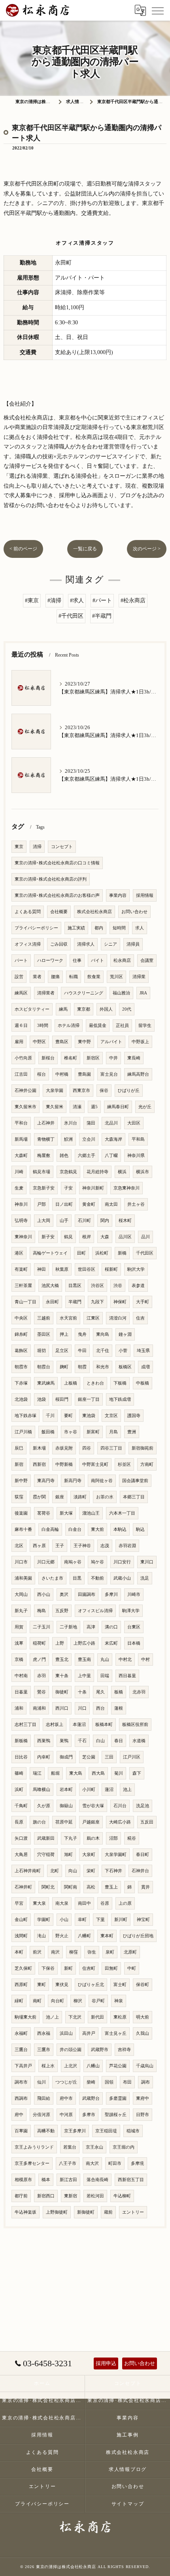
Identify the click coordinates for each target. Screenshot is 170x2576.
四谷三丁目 (111, 1448)
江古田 (21, 1074)
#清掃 (54, 600)
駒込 (140, 1529)
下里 (100, 1920)
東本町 (107, 1936)
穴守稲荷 (46, 1855)
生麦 (19, 1188)
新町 (68, 1968)
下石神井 (113, 1871)
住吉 (140, 1318)
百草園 (21, 2131)
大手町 (143, 1302)
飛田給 (44, 2098)
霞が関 (39, 1497)
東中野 (84, 1042)
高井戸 (89, 2033)
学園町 (44, 1920)
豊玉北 (62, 1660)
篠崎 (19, 1773)
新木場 (39, 1448)
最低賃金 (98, 1026)
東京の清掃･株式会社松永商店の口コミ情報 (57, 863)
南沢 (55, 1952)
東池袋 (89, 1416)
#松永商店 (133, 600)
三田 (109, 1757)
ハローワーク (50, 960)
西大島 (98, 1773)
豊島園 (84, 1074)
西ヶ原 (39, 1546)
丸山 (105, 1660)
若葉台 (70, 2147)
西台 (100, 1708)
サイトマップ (128, 2504)
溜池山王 (91, 1513)
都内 (99, 928)
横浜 (122, 1172)
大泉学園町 (116, 1855)
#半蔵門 (102, 616)
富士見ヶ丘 (116, 2033)
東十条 (62, 1676)
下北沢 (75, 2017)
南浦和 (39, 1708)
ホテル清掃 (69, 1026)
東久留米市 (25, 1107)
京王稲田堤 (106, 2131)
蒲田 (91, 1123)
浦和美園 (23, 1578)
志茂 (105, 1546)
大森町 (21, 1156)
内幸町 (44, 1757)
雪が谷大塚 (93, 1806)
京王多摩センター (32, 2163)
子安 (68, 1188)
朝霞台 (44, 1367)
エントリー (133, 2212)
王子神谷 (82, 1546)
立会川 (89, 1139)
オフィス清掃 (28, 944)
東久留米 (55, 1107)
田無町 (111, 1968)
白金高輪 (50, 1529)
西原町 (21, 1985)
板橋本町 (104, 1725)
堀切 (42, 1351)
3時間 (43, 1026)
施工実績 (76, 928)
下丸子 (71, 1838)
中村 (145, 1660)
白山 (100, 1741)
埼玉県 (143, 1351)
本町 (19, 1952)
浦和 (19, 1708)
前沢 (37, 1952)
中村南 (21, 1676)
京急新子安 (44, 1188)
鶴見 (68, 1237)
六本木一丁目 (122, 1513)
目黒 (77, 1578)
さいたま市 (52, 1578)
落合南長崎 (97, 2180)
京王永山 (94, 2147)
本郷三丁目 (134, 1497)
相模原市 (23, 2180)
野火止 (62, 1936)
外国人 (106, 1009)
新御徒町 (86, 2212)
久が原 (44, 1806)
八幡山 (93, 2066)
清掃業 (139, 977)
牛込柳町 (122, 2196)
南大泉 (62, 1903)
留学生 (145, 1026)
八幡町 (84, 1936)
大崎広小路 (120, 1822)
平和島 (138, 1139)
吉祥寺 (124, 2050)
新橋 (122, 1253)
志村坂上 (55, 1725)
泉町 (110, 1952)
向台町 (58, 2001)
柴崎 (91, 2082)
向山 (73, 1871)
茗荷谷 (44, 1513)
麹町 (64, 1367)
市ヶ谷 (71, 1432)
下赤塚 (21, 1383)
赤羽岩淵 (127, 1546)
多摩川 (111, 1594)
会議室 (147, 960)
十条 (82, 1692)
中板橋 (143, 1383)
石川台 (120, 1806)
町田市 (115, 2163)
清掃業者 (46, 993)
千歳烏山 (145, 2066)
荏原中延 (64, 1822)
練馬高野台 (138, 1074)
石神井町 (23, 1887)
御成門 (66, 1757)
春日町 (143, 1855)
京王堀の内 (124, 2147)
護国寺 (134, 1416)
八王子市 (68, 2163)
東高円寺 (46, 1481)
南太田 (111, 1204)
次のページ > (147, 549)
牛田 (82, 1351)
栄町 (91, 1871)
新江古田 (68, 2180)
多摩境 (137, 2163)
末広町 (111, 1643)
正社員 (122, 1026)
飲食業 (94, 977)
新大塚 (66, 1513)
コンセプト (62, 847)
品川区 (125, 1237)
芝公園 (89, 1757)
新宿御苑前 (143, 1448)
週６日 (21, 1026)
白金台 (75, 1529)
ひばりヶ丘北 (91, 1985)
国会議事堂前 (135, 1481)
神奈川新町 (93, 1188)
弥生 (92, 1952)
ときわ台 (95, 1383)
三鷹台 (21, 2050)
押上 (64, 1334)
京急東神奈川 (127, 1188)
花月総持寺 (97, 1172)
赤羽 (42, 1676)
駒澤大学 (131, 1611)
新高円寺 (73, 1481)
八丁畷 (111, 1156)
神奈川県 (136, 1156)
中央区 (21, 1318)
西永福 (44, 2033)
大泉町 (89, 1855)
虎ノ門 (39, 1660)
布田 (127, 2082)
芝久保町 (23, 1968)
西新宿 (39, 1464)
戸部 (42, 1204)
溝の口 (111, 1627)
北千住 (103, 1351)
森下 (137, 1773)
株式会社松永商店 (94, 912)
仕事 (77, 960)
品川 (145, 1237)
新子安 (48, 1237)
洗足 (145, 1578)
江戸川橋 (23, 1432)
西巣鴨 (44, 1741)
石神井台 (140, 1871)
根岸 (87, 1237)
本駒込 (120, 1529)
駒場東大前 (25, 2017)
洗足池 (143, 1806)
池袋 (42, 1399)
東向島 (103, 1334)
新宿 (19, 1464)
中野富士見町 (95, 1464)
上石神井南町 (28, 1871)
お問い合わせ (134, 912)
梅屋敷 (44, 1156)
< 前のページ (23, 549)
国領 (109, 2082)
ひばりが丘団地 (138, 1936)
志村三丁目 (25, 1725)
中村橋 (62, 1074)
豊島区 (62, 1042)
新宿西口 (46, 2196)
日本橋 (134, 1643)
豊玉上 (111, 1887)
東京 (19, 847)
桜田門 (62, 1399)
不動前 (97, 1578)
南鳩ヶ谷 (73, 1562)
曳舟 (82, 1334)
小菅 (123, 1351)
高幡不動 (46, 2131)
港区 (19, 1253)
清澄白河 (118, 1318)
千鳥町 (21, 1806)
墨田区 (44, 1334)
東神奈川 (23, 1237)
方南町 (147, 1464)
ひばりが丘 (129, 1091)
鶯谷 (42, 1692)
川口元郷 (46, 1562)
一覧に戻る (85, 549)
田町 (81, 1253)
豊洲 (132, 1432)
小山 (64, 1920)
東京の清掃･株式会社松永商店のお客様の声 (57, 895)
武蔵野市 (100, 2050)
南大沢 (92, 2163)
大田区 (134, 1123)
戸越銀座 (91, 1822)
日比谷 (21, 1757)
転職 (74, 977)
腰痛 (55, 977)
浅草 (19, 1643)
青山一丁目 (25, 1302)
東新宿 (71, 2196)
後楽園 (21, 1513)
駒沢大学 (136, 1269)
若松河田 (95, 2196)
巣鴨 (64, 1741)
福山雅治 (121, 993)
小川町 (89, 1790)
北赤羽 (139, 1692)
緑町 (19, 2001)
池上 (127, 1790)
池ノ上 (52, 2017)
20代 (127, 1009)
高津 (91, 1627)
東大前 (97, 1529)
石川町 (84, 1221)
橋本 (46, 2180)
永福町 (21, 2033)
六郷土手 (87, 1156)
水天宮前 (68, 1318)
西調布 (21, 2098)
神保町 (120, 1302)
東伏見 (62, 1985)
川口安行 (122, 1562)
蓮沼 (109, 1790)
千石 (82, 1741)
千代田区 (145, 1253)
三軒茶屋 (23, 1286)
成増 (145, 1367)
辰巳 (19, 1448)
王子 (60, 1546)
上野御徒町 (57, 2212)
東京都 (84, 1009)
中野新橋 (64, 1464)
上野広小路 (84, 1643)
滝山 (42, 1936)
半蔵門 (75, 1302)
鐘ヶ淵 (125, 1334)
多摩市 (89, 2115)
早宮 (19, 1903)
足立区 (62, 1351)
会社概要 (59, 912)
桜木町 (125, 1221)
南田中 (84, 1903)
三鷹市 (44, 2050)
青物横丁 (46, 1139)
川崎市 (134, 1594)
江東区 (93, 1318)
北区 (19, 1546)
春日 (119, 1741)
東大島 (76, 1773)
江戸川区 (132, 1757)
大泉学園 (55, 1091)
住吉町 (89, 1968)
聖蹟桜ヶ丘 (116, 2115)
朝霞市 (21, 1367)
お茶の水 (105, 1497)
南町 (37, 2001)
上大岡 (44, 1221)
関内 (105, 1221)
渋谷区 (97, 1286)
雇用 (19, 1042)
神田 (42, 1269)
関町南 (71, 1887)
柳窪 (74, 1952)
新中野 (21, 1481)
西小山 (44, 1594)
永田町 (52, 1302)
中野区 (39, 1042)
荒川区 (116, 977)
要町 (68, 1416)
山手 (64, 1221)
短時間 (119, 928)
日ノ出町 (64, 1204)
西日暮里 (127, 1676)
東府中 (143, 2098)
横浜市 (143, 1172)
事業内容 (118, 895)
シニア (110, 944)
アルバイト (111, 1042)
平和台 (21, 1123)
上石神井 (46, 1123)
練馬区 (21, 993)
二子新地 (68, 1627)
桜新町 (111, 1269)
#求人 (77, 600)
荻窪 (19, 1497)
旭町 (68, 1855)
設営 (19, 977)
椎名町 (71, 1058)
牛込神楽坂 (25, 2212)
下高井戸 (23, 2066)
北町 (55, 1871)
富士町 (120, 1985)
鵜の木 (93, 1838)
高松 (91, 1887)
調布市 (21, 2082)
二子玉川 (42, 1627)
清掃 (37, 847)
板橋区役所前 (135, 1725)
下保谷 (48, 1968)
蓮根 (119, 1708)
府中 (19, 2115)
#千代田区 (71, 616)
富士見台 (109, 1074)
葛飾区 (21, 1351)
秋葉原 (62, 1269)
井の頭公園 (71, 2050)
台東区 (134, 1627)
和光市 (103, 1367)
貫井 (145, 1887)
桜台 (42, 1074)
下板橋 (120, 1383)
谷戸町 (98, 2001)
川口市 (21, 1562)
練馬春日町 (118, 1107)
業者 (37, 977)
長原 (19, 1822)
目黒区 (75, 1286)
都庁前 (21, 2196)
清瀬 (77, 1107)
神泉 (119, 2001)
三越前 (44, 1318)
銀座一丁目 (89, 1399)
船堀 (55, 1773)
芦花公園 (118, 2066)
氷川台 (71, 1123)
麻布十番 (23, 1529)
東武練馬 (46, 1383)
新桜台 (48, 1058)
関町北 (48, 1887)
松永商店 (122, 960)
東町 (42, 1985)
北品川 (111, 1123)
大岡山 (21, 1594)
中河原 (66, 2115)
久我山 (143, 2033)
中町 (132, 1968)
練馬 (63, 1009)
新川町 (121, 1920)
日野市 (143, 2115)
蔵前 (108, 2212)
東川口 (147, 1562)
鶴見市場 (42, 1172)
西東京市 (81, 1091)
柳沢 (78, 2001)
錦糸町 (21, 1334)
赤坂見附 (64, 1448)
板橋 (119, 1692)
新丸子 (21, 1611)
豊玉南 (84, 1660)
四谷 (87, 1448)
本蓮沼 (79, 1725)
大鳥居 (21, 1855)
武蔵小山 (122, 1578)
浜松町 (102, 1253)
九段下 (97, 1302)
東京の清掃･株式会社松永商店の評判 (51, 879)
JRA (143, 993)
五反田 (147, 1822)
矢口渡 (21, 1838)
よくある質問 (28, 912)
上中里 (84, 1676)
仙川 (42, 2082)
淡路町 (80, 1497)
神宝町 (143, 1920)
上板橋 (71, 1383)
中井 (113, 1058)
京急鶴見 (68, 1172)
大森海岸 (113, 1139)
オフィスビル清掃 (95, 1611)
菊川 (119, 1773)
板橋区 (125, 1367)
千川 (50, 1416)
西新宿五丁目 (131, 2180)
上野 (60, 1643)
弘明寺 (21, 1221)
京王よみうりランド (34, 2147)
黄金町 (89, 1204)
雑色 (64, 1156)
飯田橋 (48, 1432)
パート (21, 960)
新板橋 (21, 1741)
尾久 (100, 1692)
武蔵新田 (46, 1838)
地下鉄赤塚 (25, 1416)
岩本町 (66, 1790)
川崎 (19, 1172)
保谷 (104, 1091)
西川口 (62, 1708)
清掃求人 (86, 944)
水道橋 (139, 1741)
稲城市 (133, 2131)
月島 (113, 1432)
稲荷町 (39, 1643)
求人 (140, 928)
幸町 (82, 1920)
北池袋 (21, 1399)
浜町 (19, 1790)
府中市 (66, 2098)
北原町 (130, 1952)
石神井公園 (25, 1091)
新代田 (97, 2017)
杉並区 (124, 1464)
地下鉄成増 (120, 1399)
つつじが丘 (66, 2082)
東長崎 (134, 1058)
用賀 (19, 1627)
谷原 (105, 1903)
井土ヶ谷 (136, 1204)
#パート (102, 600)
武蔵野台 (91, 2098)
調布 (145, 2082)
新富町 (93, 1432)
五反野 (62, 1611)
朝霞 (82, 1367)
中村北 (125, 1660)
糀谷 (132, 1838)
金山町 (21, 1920)
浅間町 (21, 1936)
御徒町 (62, 1692)
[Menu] (158, 10)
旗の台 (39, 1822)
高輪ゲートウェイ (50, 1253)
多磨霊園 (118, 2098)
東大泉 (39, 1903)
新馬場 (21, 1139)
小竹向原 (23, 1058)
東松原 (120, 2017)
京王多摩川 (75, 2131)
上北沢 (71, 2066)
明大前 (143, 2017)
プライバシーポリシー (36, 928)
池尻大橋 (50, 1286)
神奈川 (21, 1204)
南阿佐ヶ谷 (102, 1481)
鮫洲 (68, 1139)
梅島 (42, 1611)
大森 (105, 1237)
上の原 (125, 1903)
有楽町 (21, 1269)
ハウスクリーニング (84, 993)
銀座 (60, 1497)
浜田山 (66, 2033)
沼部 (113, 1838)
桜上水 (48, 2066)
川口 (82, 1708)
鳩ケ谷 (97, 1562)
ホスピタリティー (32, 1009)
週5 (94, 1107)
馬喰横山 (42, 1790)
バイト (97, 960)
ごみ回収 (59, 944)
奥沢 (64, 1594)
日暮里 (21, 1692)
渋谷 (118, 1286)
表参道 (138, 1286)
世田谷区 (87, 1269)
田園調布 (87, 1594)
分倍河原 (42, 2115)
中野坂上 (140, 1042)
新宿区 (93, 1058)
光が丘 (145, 1107)
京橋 (19, 1660)
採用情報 (145, 895)
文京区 (111, 1416)
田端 (105, 1676)
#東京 (32, 600)
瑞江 (37, 1773)
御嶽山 (66, 1806)
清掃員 (133, 944)
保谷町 (143, 1985)
